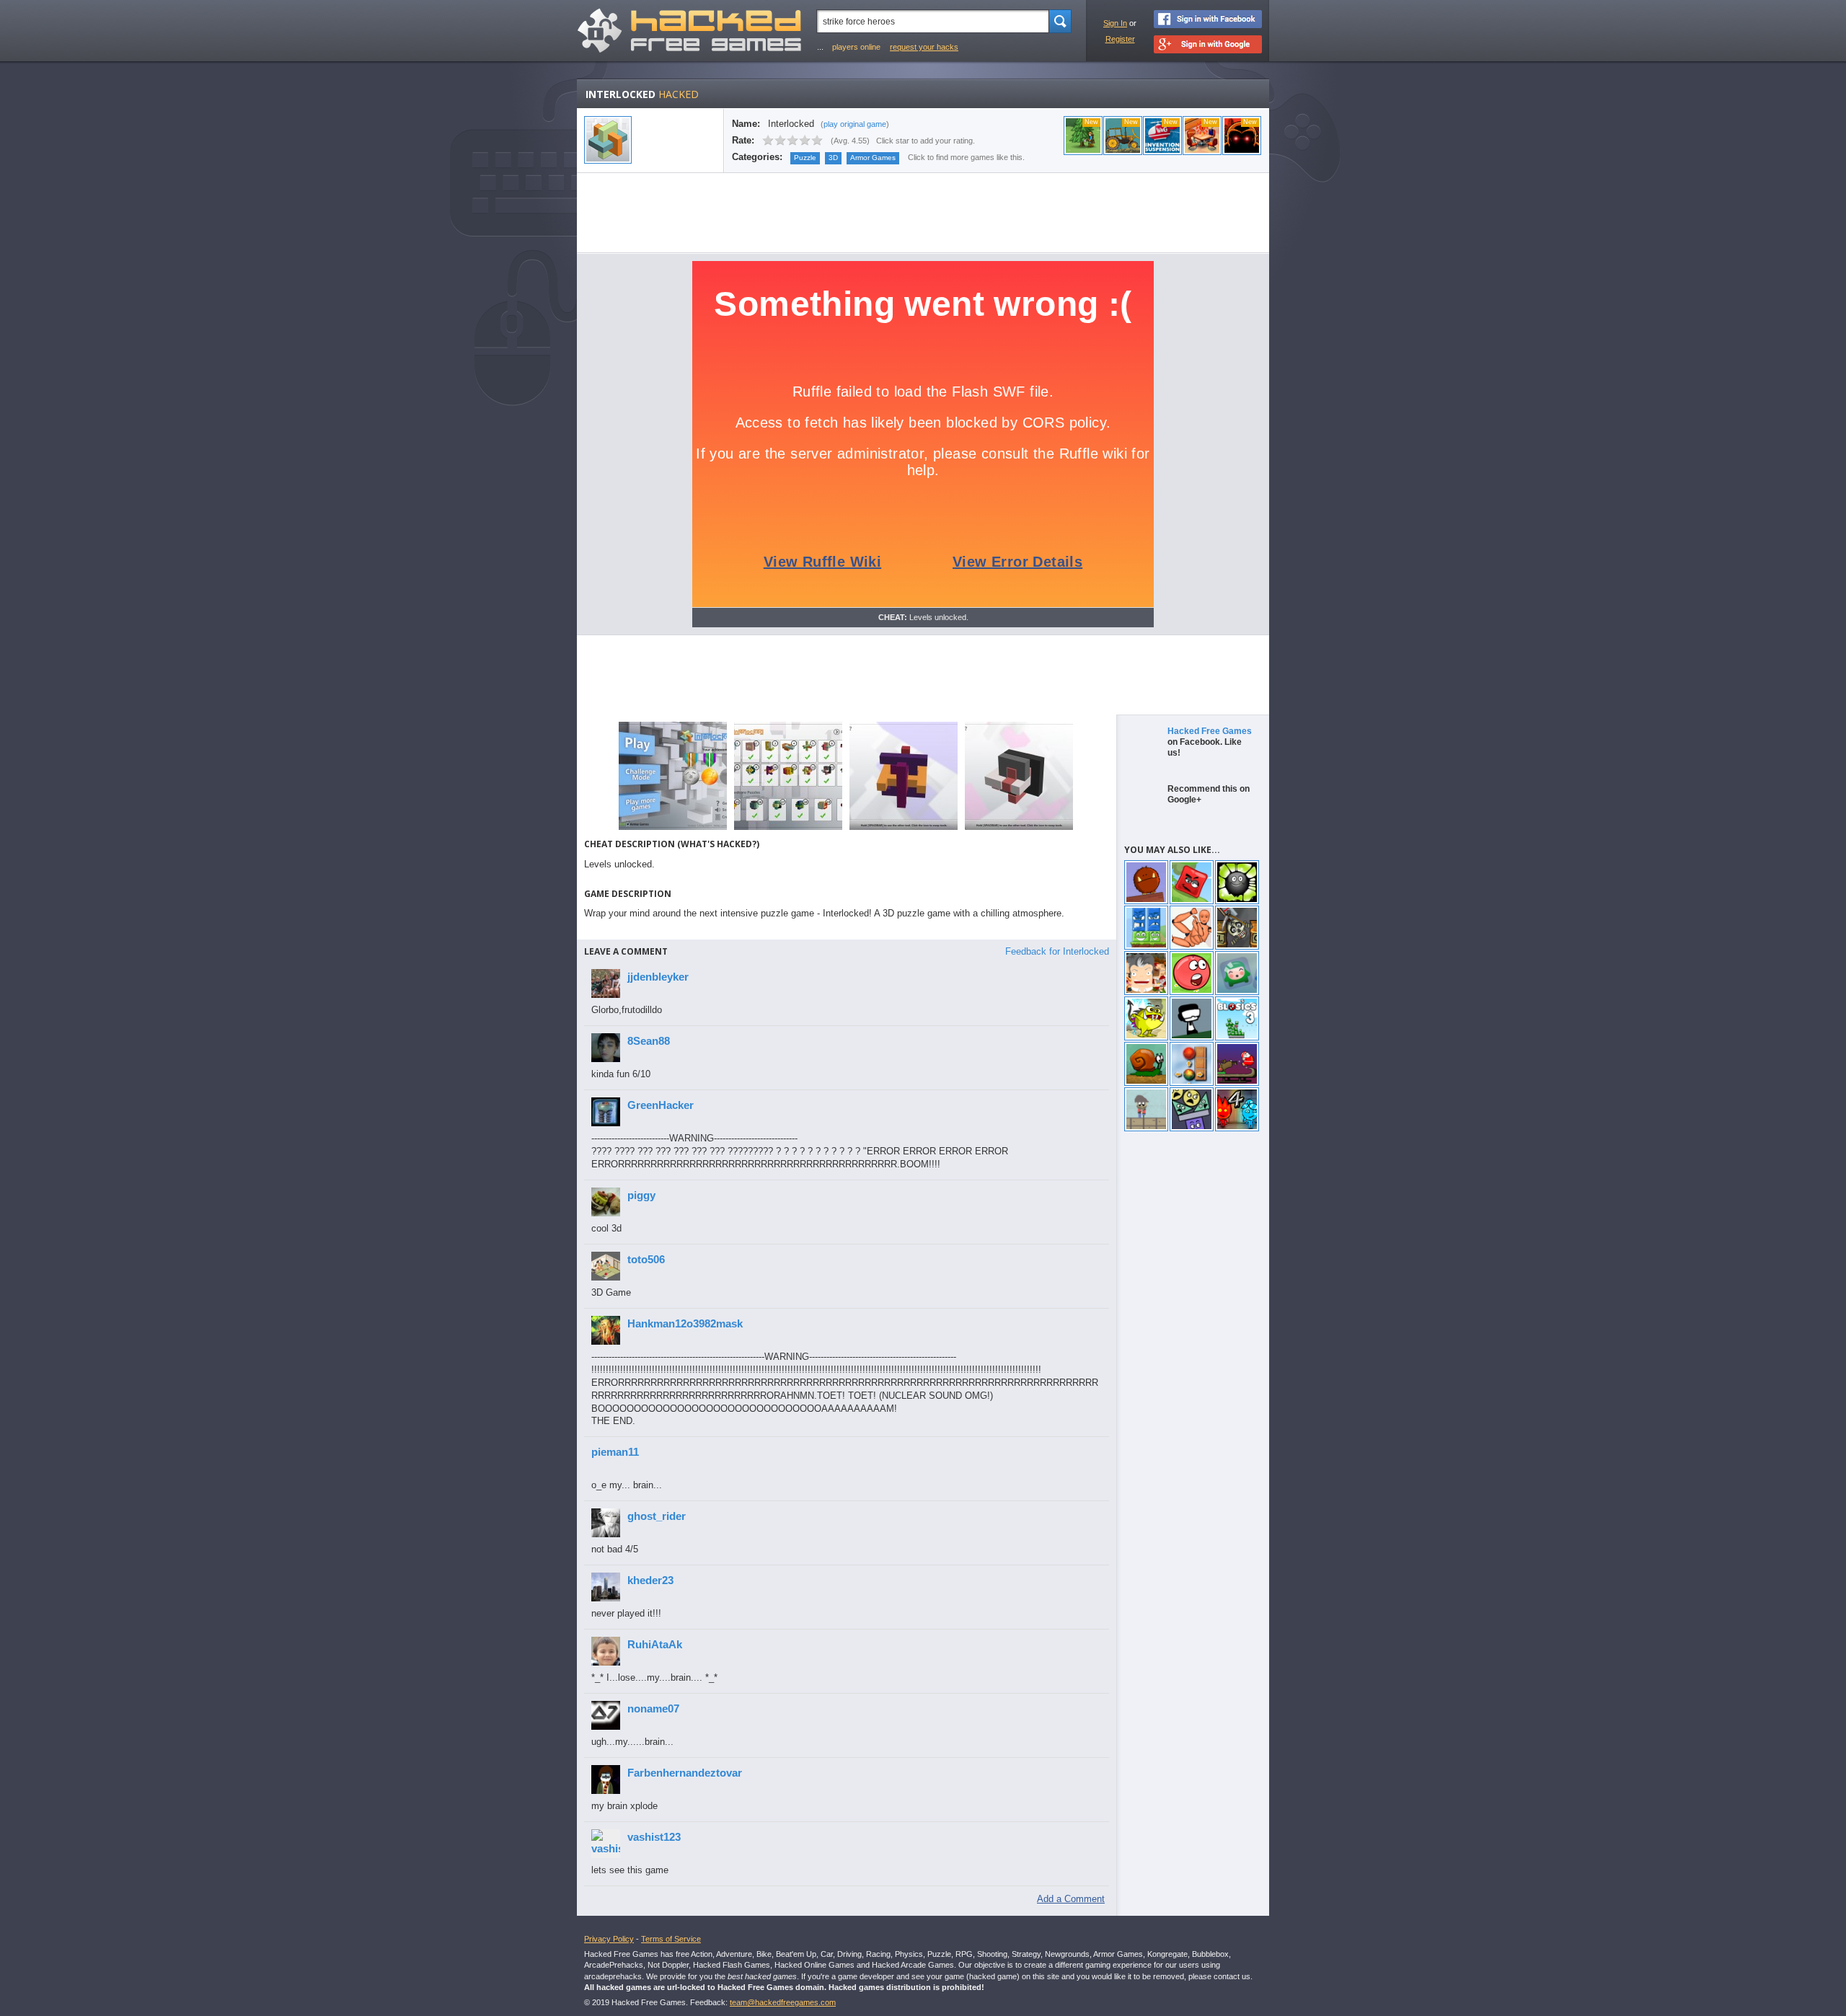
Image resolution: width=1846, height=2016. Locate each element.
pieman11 (615, 1452)
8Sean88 (649, 1041)
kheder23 (650, 1580)
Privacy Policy (609, 1939)
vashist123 (654, 1837)
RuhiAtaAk (655, 1644)
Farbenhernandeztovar (685, 1773)
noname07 (653, 1708)
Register (1120, 39)
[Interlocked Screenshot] (673, 829)
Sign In (1115, 23)
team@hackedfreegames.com (783, 2002)
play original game (855, 124)
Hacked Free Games (1210, 731)
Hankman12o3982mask (685, 1323)
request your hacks (924, 47)
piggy (641, 1195)
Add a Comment (1071, 1899)
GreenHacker (661, 1105)
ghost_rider (657, 1516)
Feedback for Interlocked (1057, 951)
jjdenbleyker (658, 977)
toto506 (646, 1259)
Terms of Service (671, 1939)
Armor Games (873, 158)
